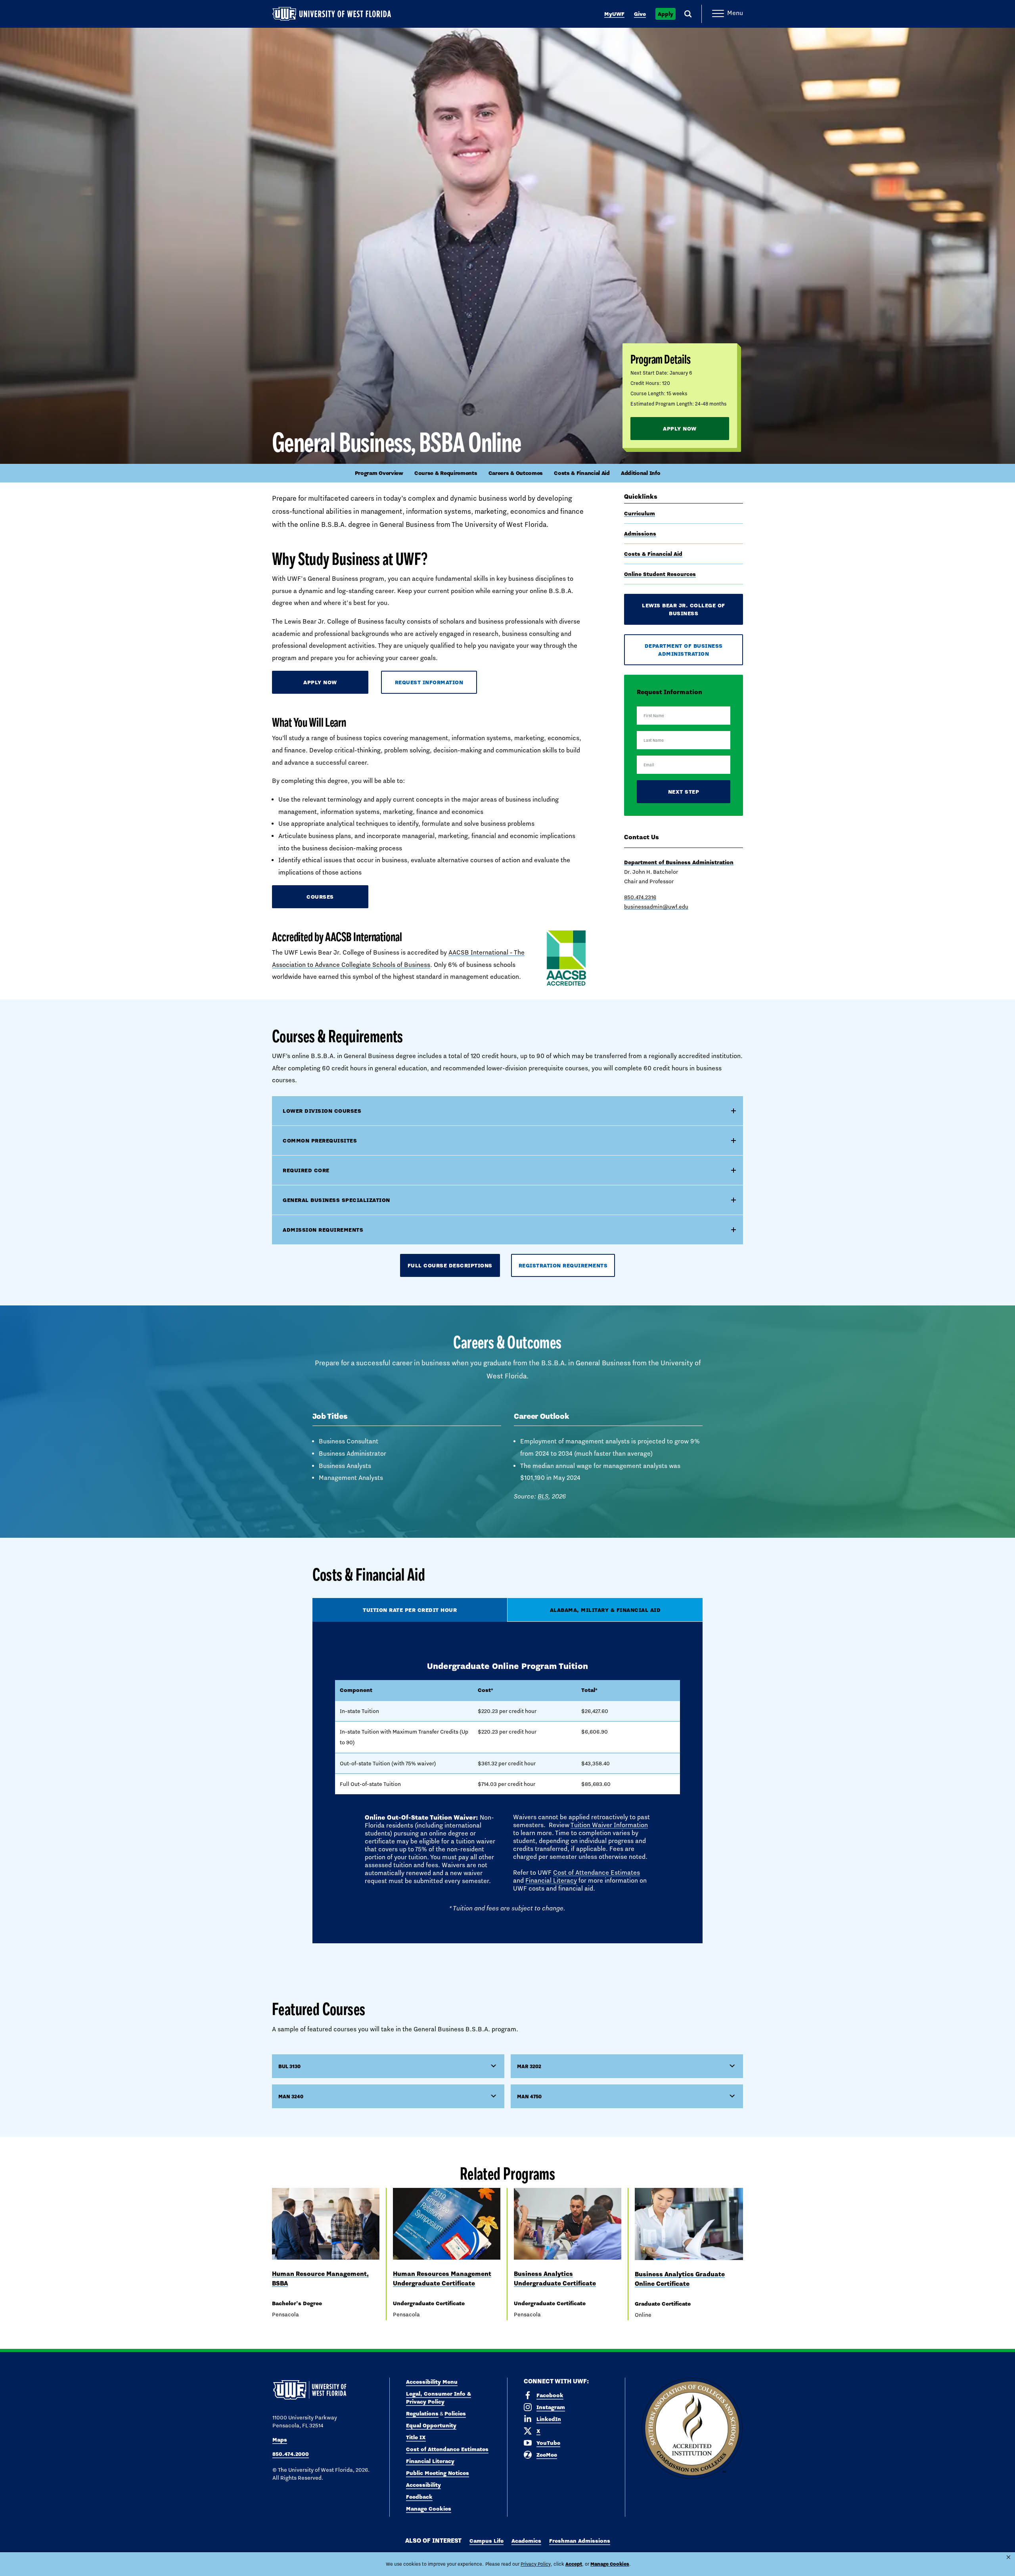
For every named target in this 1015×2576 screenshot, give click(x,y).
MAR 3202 (529, 2066)
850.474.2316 (640, 897)
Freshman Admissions (580, 2541)
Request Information (429, 682)
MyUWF (614, 14)
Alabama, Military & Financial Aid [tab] (605, 1610)
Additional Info (641, 473)
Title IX (416, 2437)
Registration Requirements (563, 1265)
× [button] (1008, 2557)
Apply (665, 14)
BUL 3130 (289, 2066)
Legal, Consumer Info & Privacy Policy (439, 2398)
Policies (455, 2413)
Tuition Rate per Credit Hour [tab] (410, 1610)
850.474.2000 (291, 2454)
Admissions (640, 534)
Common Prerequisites (320, 1141)
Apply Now (680, 429)
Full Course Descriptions (450, 1265)
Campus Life (486, 2541)
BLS (543, 1496)
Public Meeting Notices (438, 2473)
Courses (320, 897)
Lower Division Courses (322, 1111)
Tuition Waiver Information (609, 1825)
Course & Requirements (446, 473)
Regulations (422, 2413)
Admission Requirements (323, 1230)
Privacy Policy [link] (536, 2564)
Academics (526, 2541)
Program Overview (379, 473)
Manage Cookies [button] (610, 2564)
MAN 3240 (291, 2096)
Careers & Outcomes (516, 473)
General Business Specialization (336, 1200)
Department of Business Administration (684, 650)
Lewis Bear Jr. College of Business (684, 609)
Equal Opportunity (431, 2425)
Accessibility (423, 2485)
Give (640, 14)
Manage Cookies (429, 2509)
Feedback (419, 2497)
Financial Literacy (551, 1880)
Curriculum (640, 513)
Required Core (306, 1170)
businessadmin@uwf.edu (656, 907)
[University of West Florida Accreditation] (692, 2429)
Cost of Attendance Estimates (597, 1873)
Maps (280, 2440)
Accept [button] (574, 2564)
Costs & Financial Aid (582, 473)
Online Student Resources (660, 574)
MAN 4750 (529, 2096)
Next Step (684, 792)
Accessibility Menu (432, 2382)
